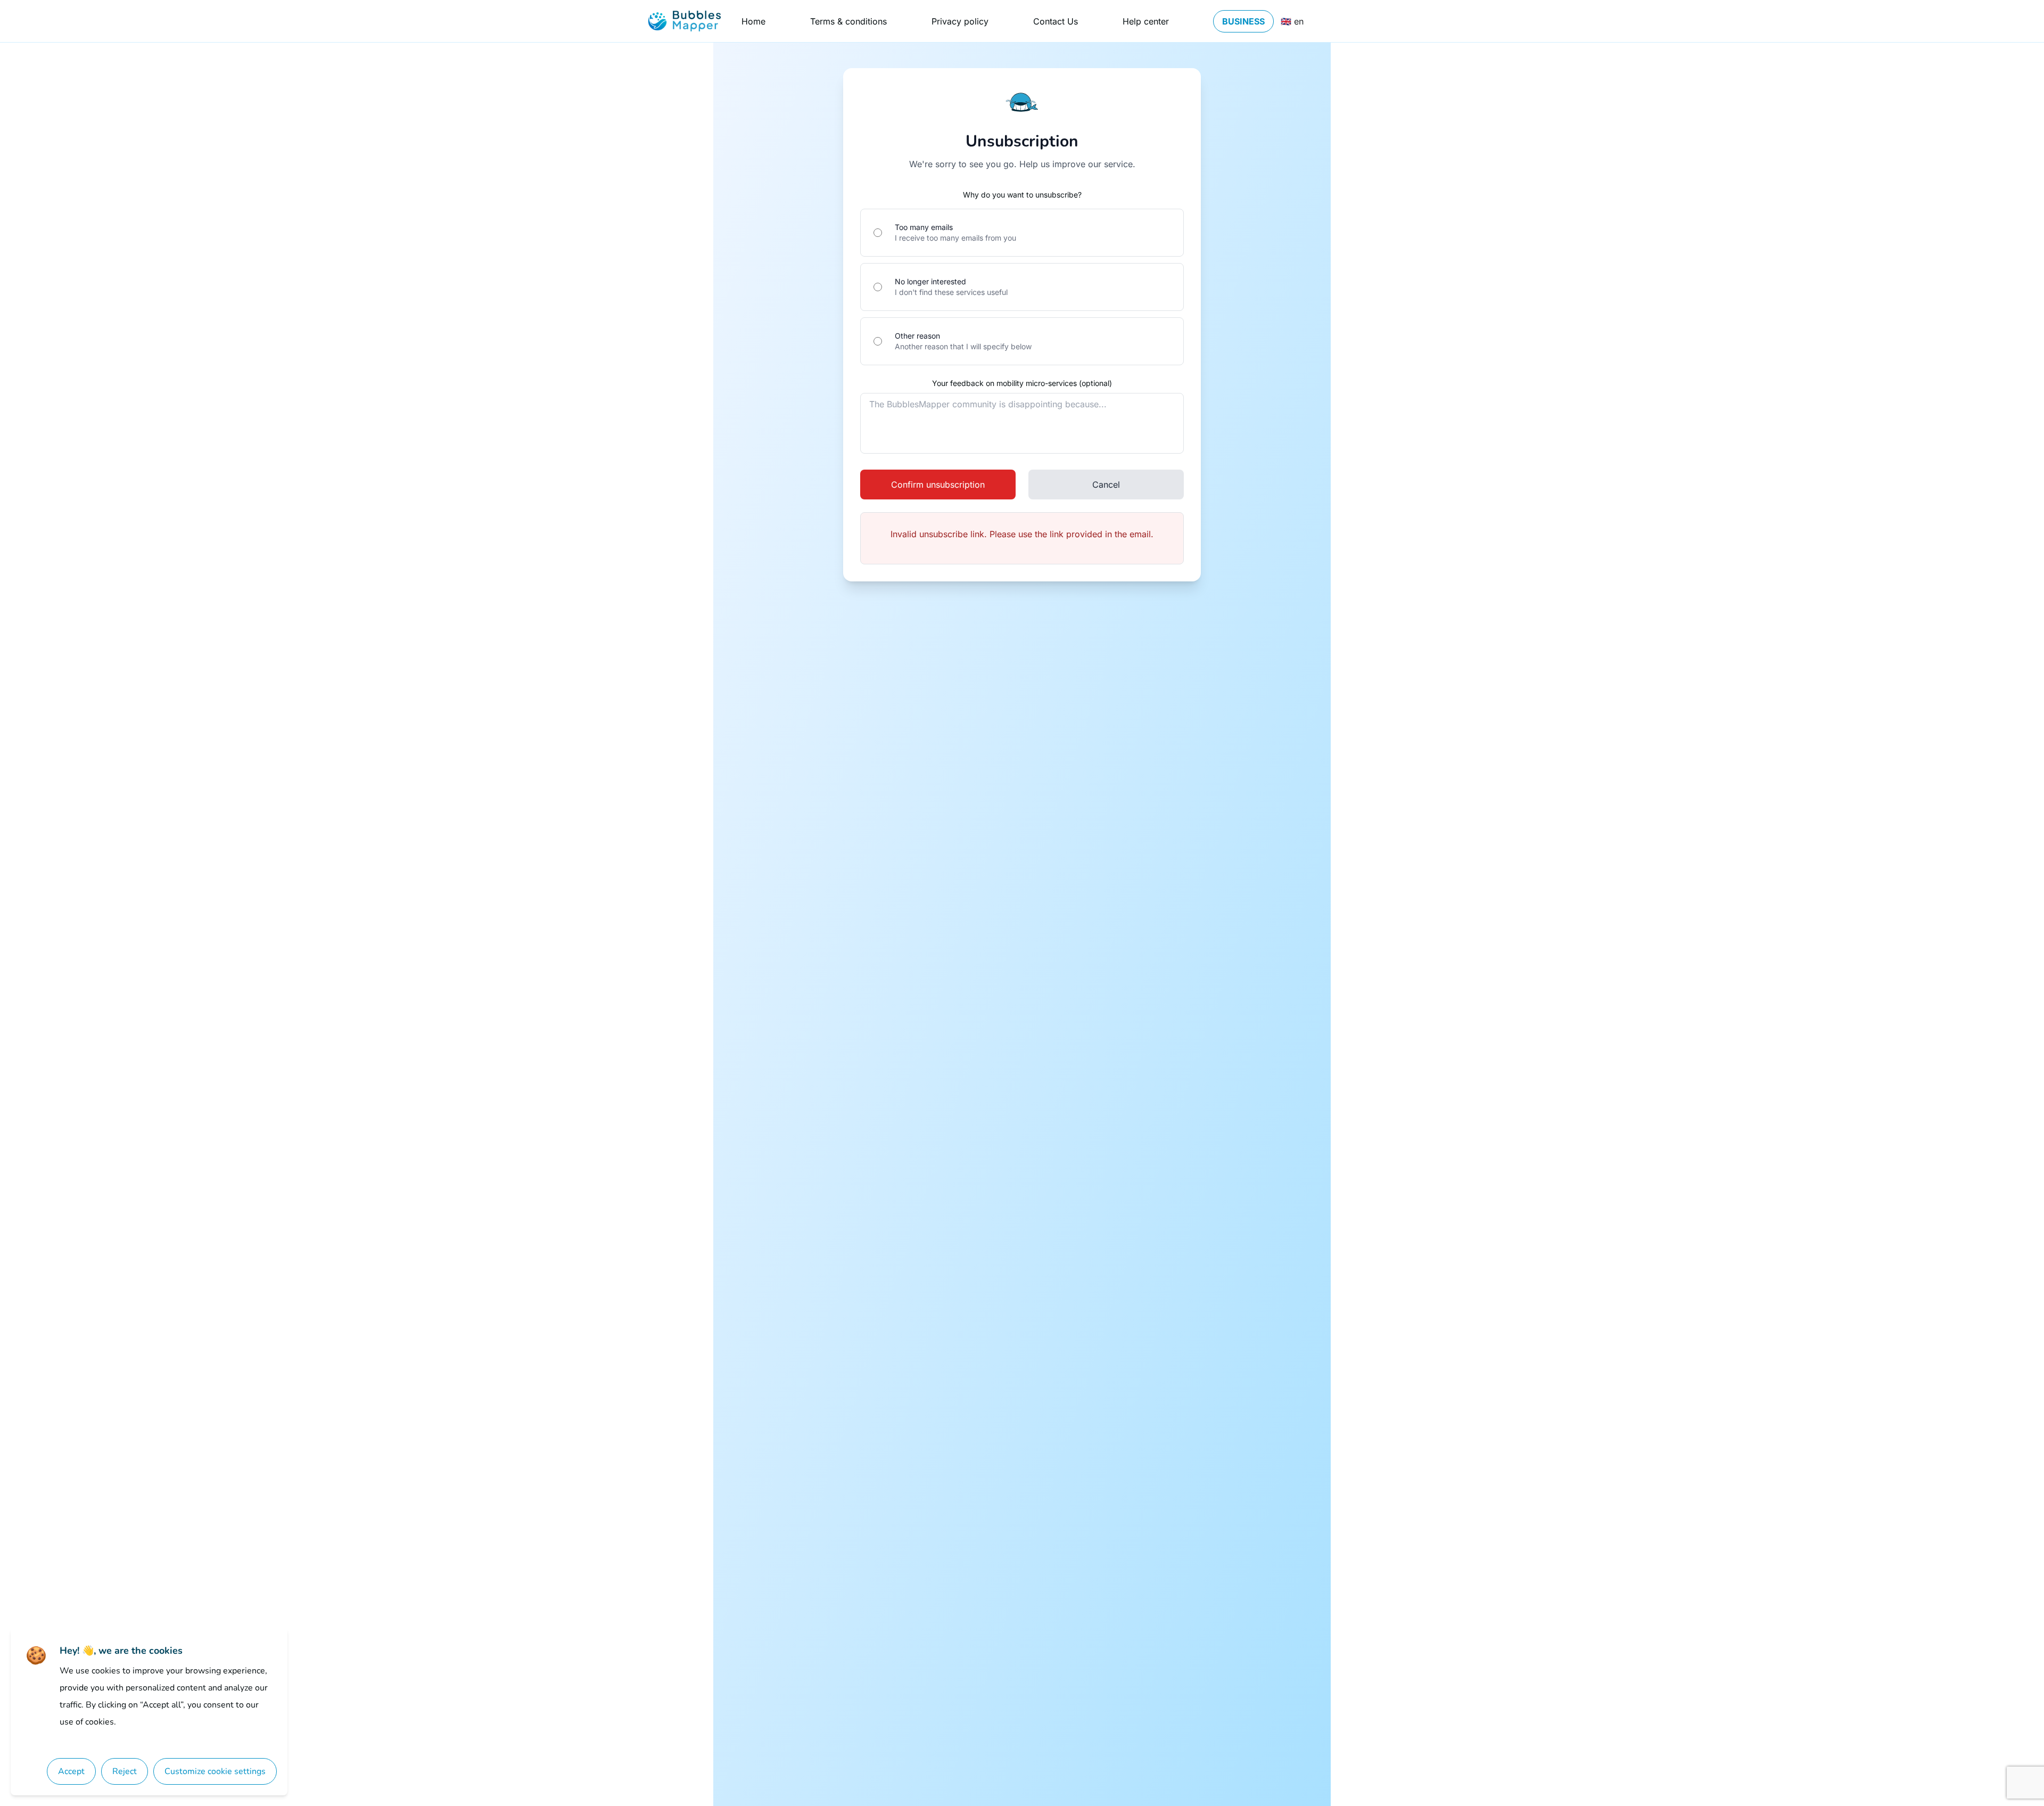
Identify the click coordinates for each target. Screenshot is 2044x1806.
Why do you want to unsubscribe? (1022, 195)
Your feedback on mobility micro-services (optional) (1022, 383)
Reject (125, 1771)
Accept (71, 1771)
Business (1243, 21)
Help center (1146, 21)
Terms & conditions (848, 21)
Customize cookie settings (215, 1771)
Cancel (1106, 485)
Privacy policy (960, 21)
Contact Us (1056, 21)
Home (753, 21)
